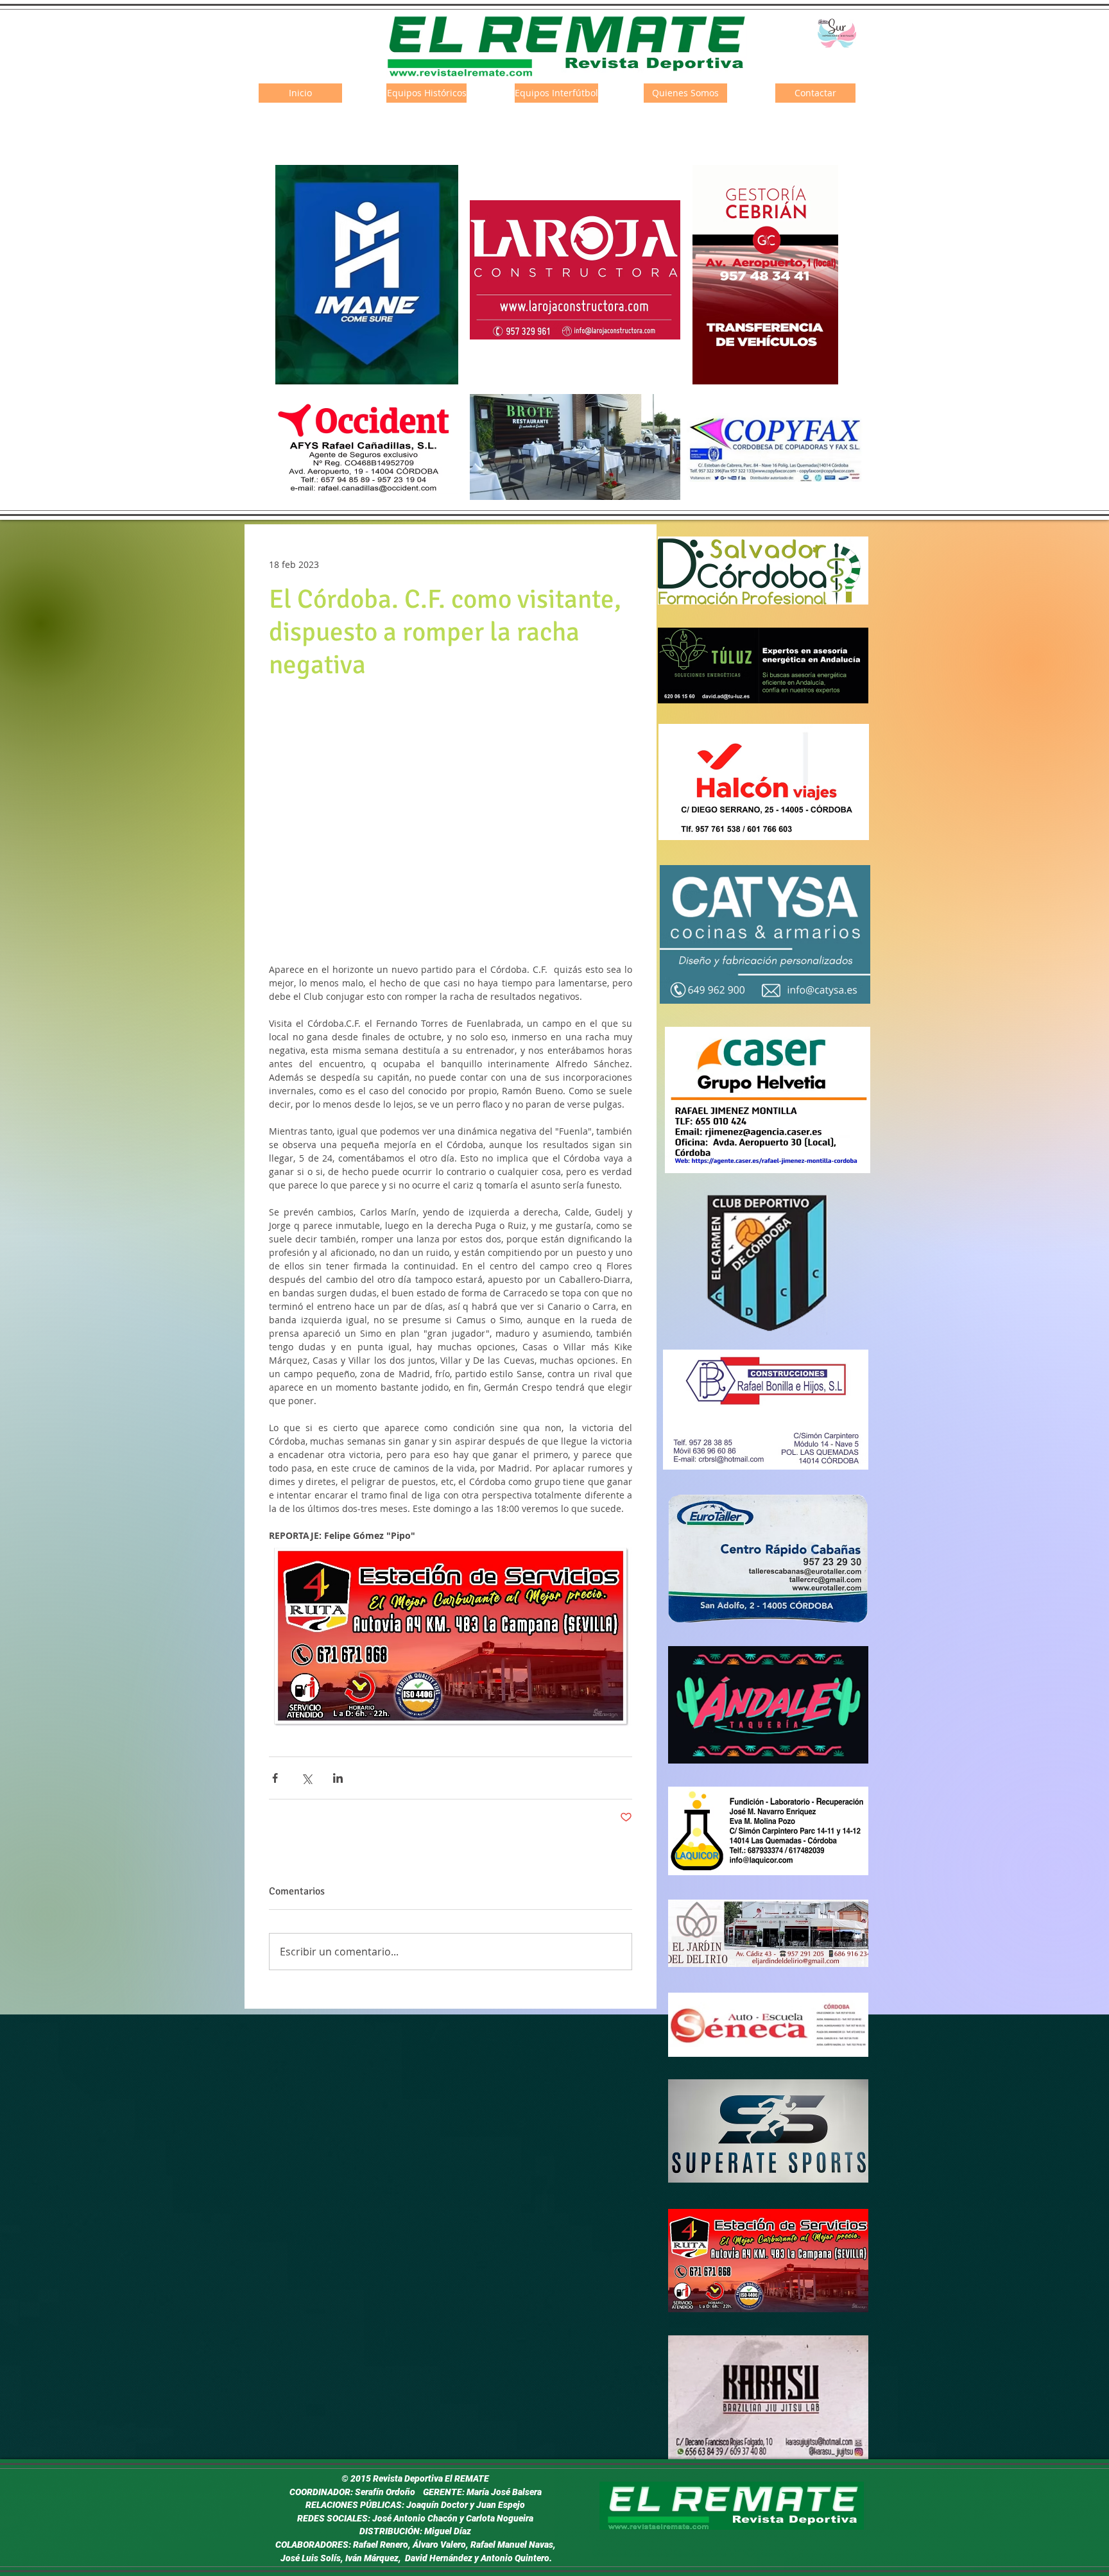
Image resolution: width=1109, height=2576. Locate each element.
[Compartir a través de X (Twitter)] (306, 1778)
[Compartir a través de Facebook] (275, 1778)
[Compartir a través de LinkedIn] (338, 1778)
